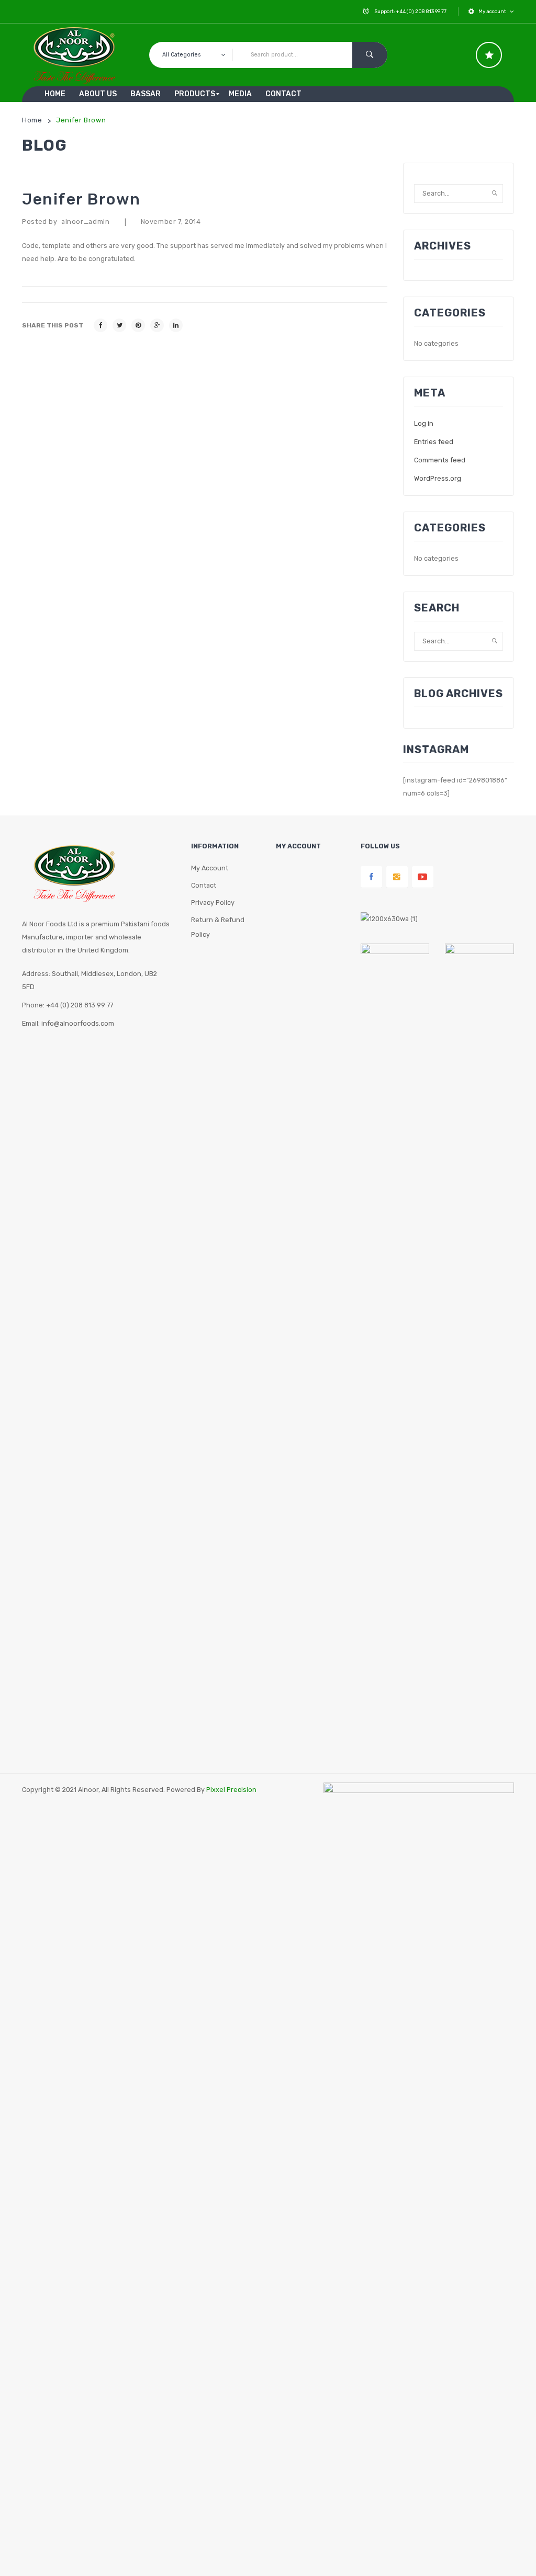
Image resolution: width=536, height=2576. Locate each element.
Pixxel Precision (231, 1790)
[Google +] (157, 325)
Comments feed (440, 460)
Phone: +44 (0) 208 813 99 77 (68, 1005)
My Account (210, 868)
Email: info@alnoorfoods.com (68, 1023)
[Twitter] (119, 325)
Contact (204, 885)
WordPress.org (438, 478)
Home (32, 120)
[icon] (489, 55)
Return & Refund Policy (218, 927)
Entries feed (434, 442)
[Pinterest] (138, 325)
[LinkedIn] (176, 325)
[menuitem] (55, 94)
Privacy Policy (213, 903)
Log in (424, 423)
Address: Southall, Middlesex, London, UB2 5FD (90, 980)
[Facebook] (100, 325)
